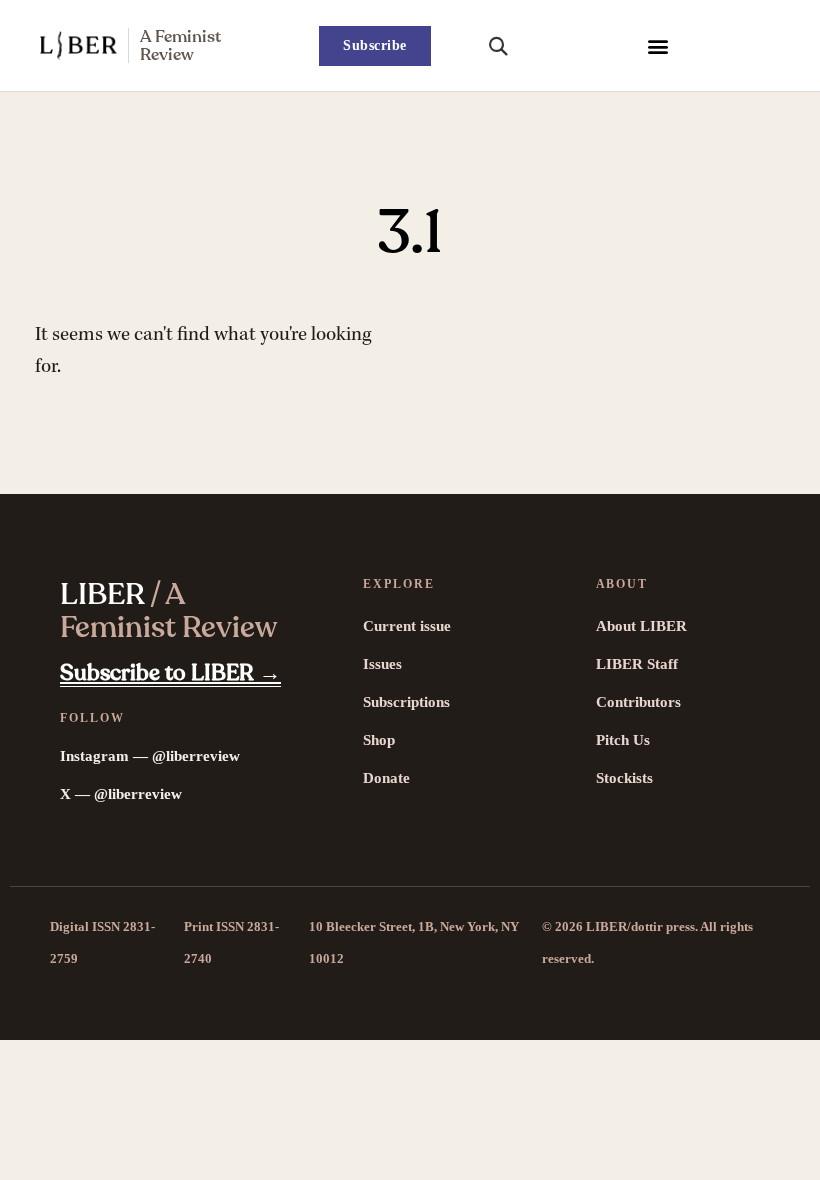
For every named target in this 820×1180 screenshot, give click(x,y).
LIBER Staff (637, 664)
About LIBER (641, 626)
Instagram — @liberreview (150, 756)
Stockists (624, 778)
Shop (379, 740)
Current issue (407, 626)
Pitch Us (623, 740)
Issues (382, 664)
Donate (386, 778)
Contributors (638, 702)
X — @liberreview (121, 794)
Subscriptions (406, 702)
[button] (657, 45)
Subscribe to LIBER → (170, 673)
